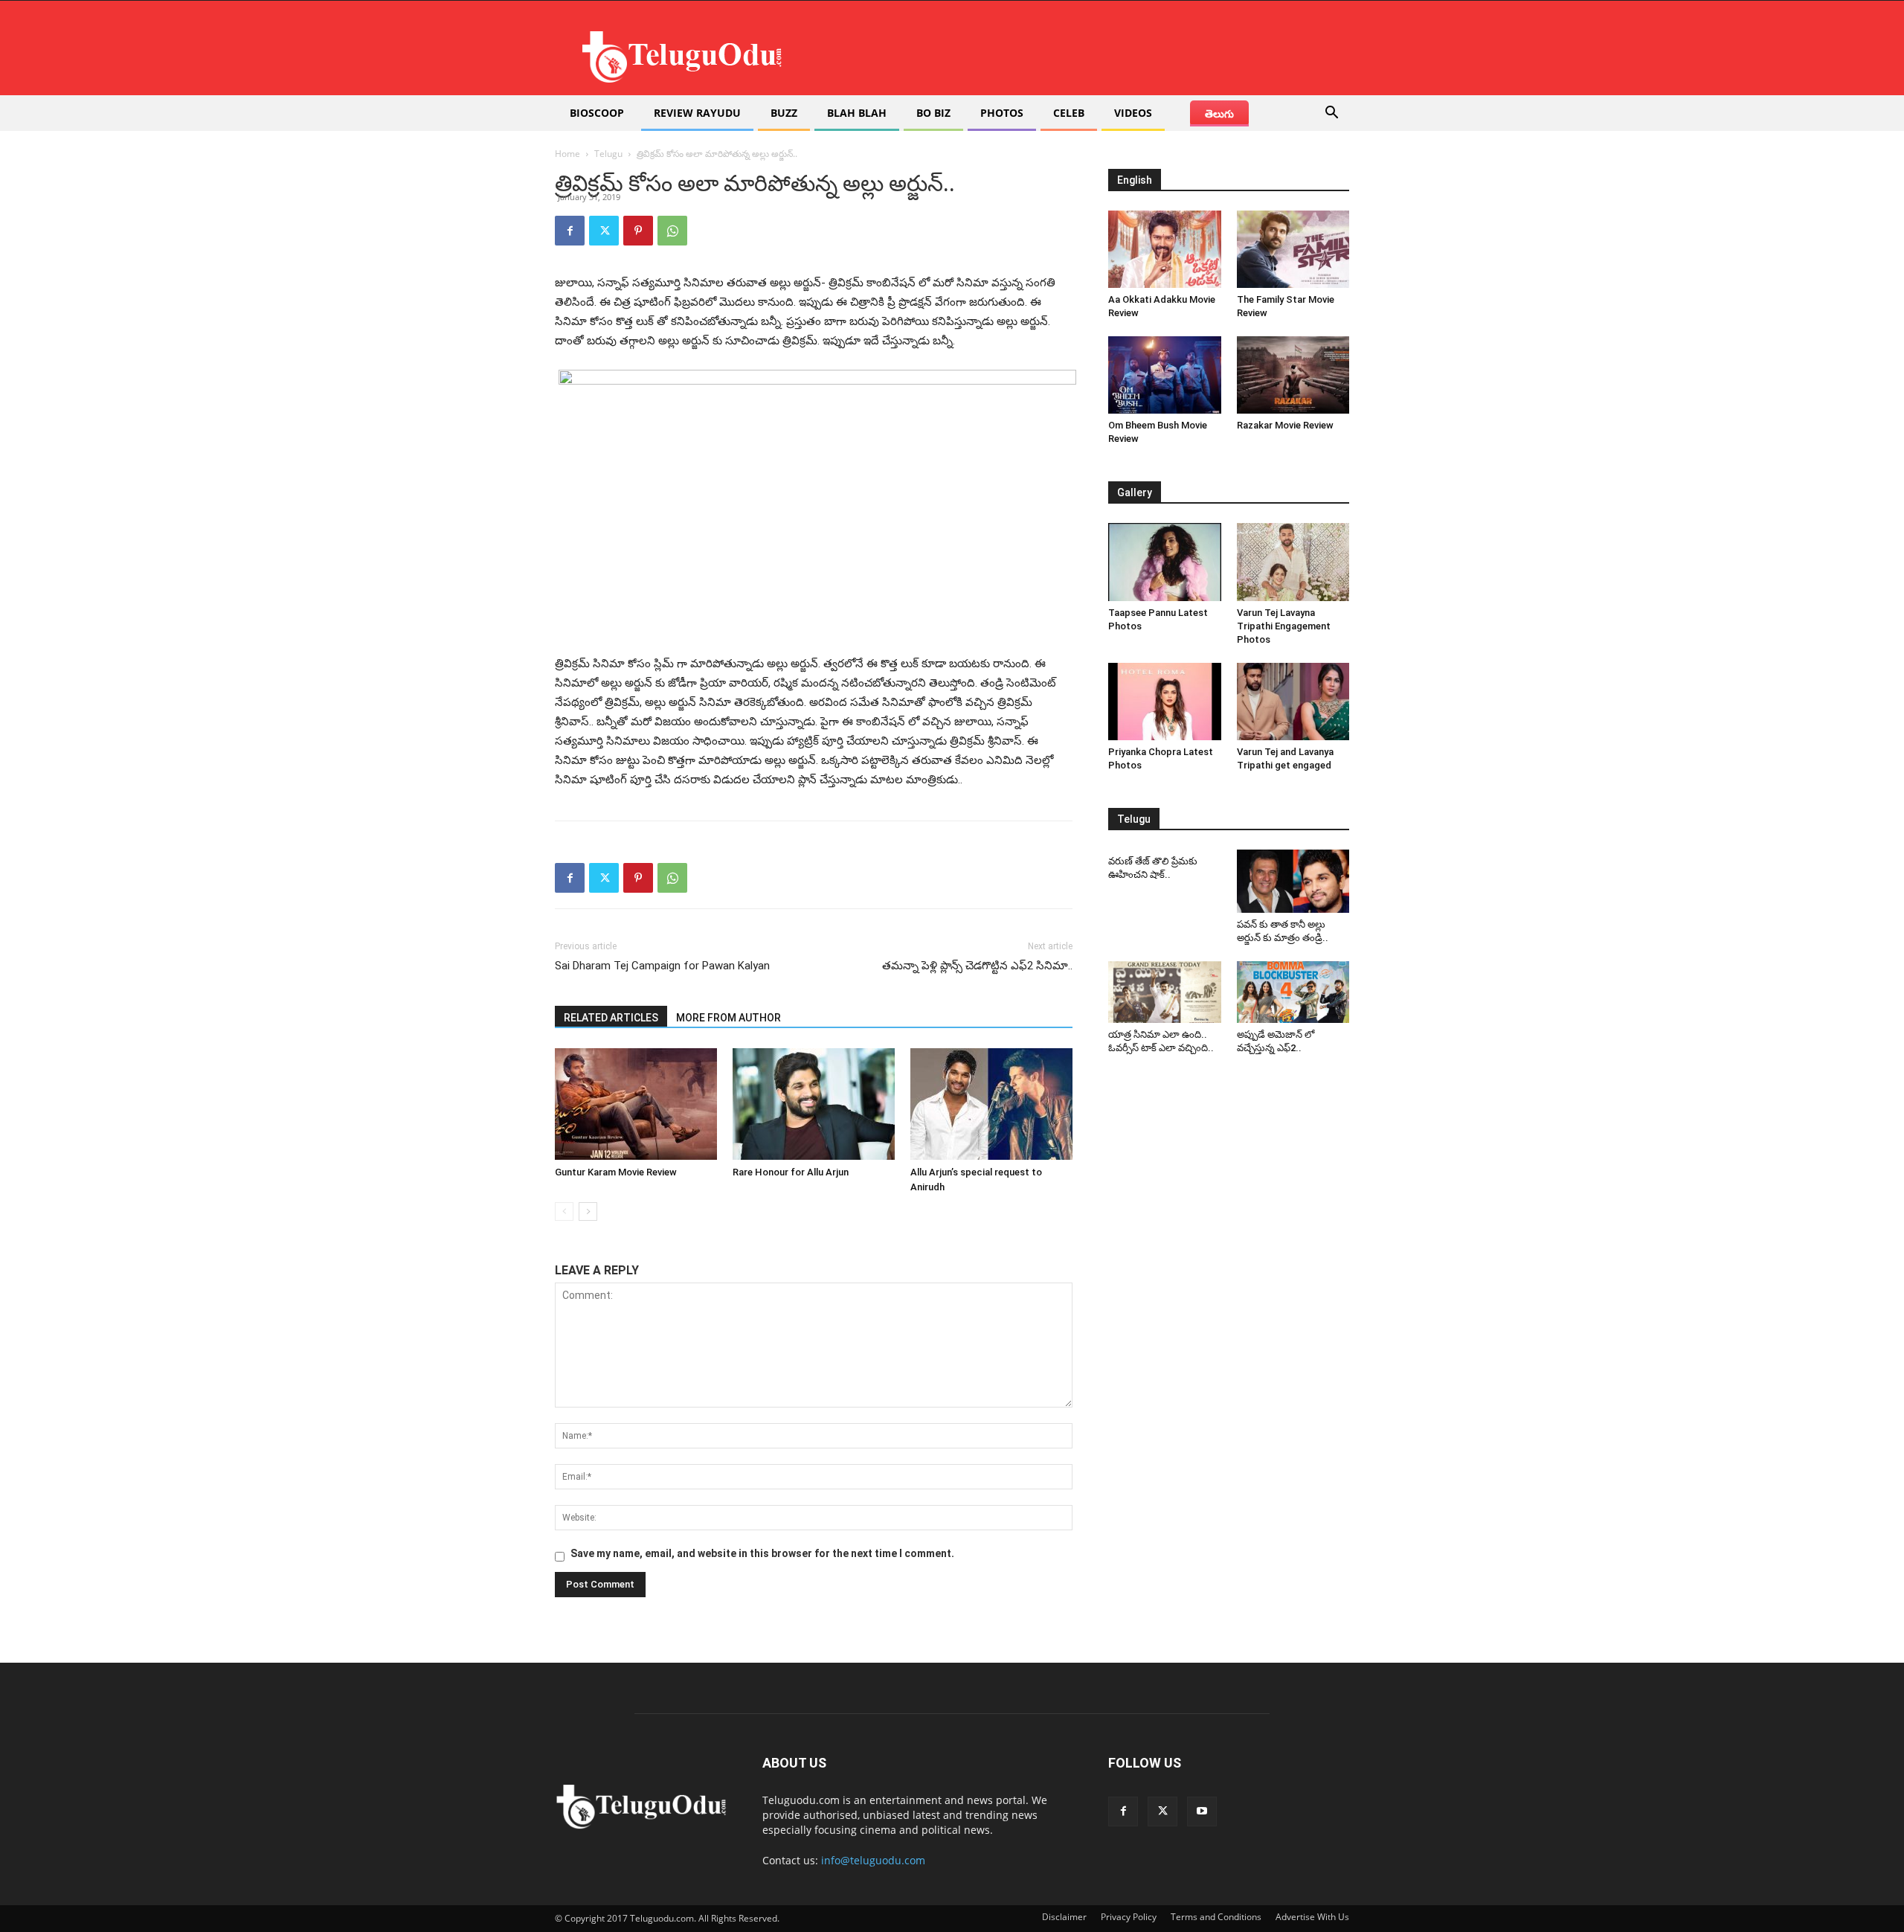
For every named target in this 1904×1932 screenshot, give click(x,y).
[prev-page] (564, 1211)
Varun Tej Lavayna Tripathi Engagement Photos (1284, 626)
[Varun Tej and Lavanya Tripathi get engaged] (1293, 702)
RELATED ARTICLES (611, 1018)
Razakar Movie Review (1285, 425)
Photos (1002, 113)
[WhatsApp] (672, 231)
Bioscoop (597, 113)
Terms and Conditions (1216, 1917)
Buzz (784, 113)
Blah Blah (857, 113)
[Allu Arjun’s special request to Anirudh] (991, 1104)
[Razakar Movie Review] (1293, 375)
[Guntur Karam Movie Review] (636, 1104)
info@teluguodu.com (873, 1860)
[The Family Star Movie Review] (1293, 249)
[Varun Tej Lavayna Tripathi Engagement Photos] (1293, 562)
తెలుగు (1219, 113)
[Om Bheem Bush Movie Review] (1165, 375)
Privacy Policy (1129, 1917)
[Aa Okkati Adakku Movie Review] (1165, 249)
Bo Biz (933, 113)
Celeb (1069, 113)
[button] (1331, 114)
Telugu (608, 154)
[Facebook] (570, 231)
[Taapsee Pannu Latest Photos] (1165, 562)
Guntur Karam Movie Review (616, 1172)
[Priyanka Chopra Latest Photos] (1165, 702)
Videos (1133, 113)
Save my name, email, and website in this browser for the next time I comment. (762, 1553)
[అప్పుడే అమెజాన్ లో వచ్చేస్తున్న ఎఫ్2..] (1293, 992)
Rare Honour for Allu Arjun (791, 1172)
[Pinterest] (638, 231)
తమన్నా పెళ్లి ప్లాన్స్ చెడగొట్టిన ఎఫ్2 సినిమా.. (977, 966)
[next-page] (588, 1211)
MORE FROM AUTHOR (729, 1018)
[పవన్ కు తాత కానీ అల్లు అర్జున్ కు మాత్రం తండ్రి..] (1293, 881)
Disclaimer (1064, 1917)
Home (567, 154)
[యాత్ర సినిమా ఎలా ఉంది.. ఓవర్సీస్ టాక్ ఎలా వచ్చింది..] (1165, 992)
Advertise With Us (1312, 1917)
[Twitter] (604, 231)
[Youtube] (1202, 1811)
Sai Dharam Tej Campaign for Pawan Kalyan (662, 966)
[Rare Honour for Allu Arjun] (814, 1104)
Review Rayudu (697, 113)
